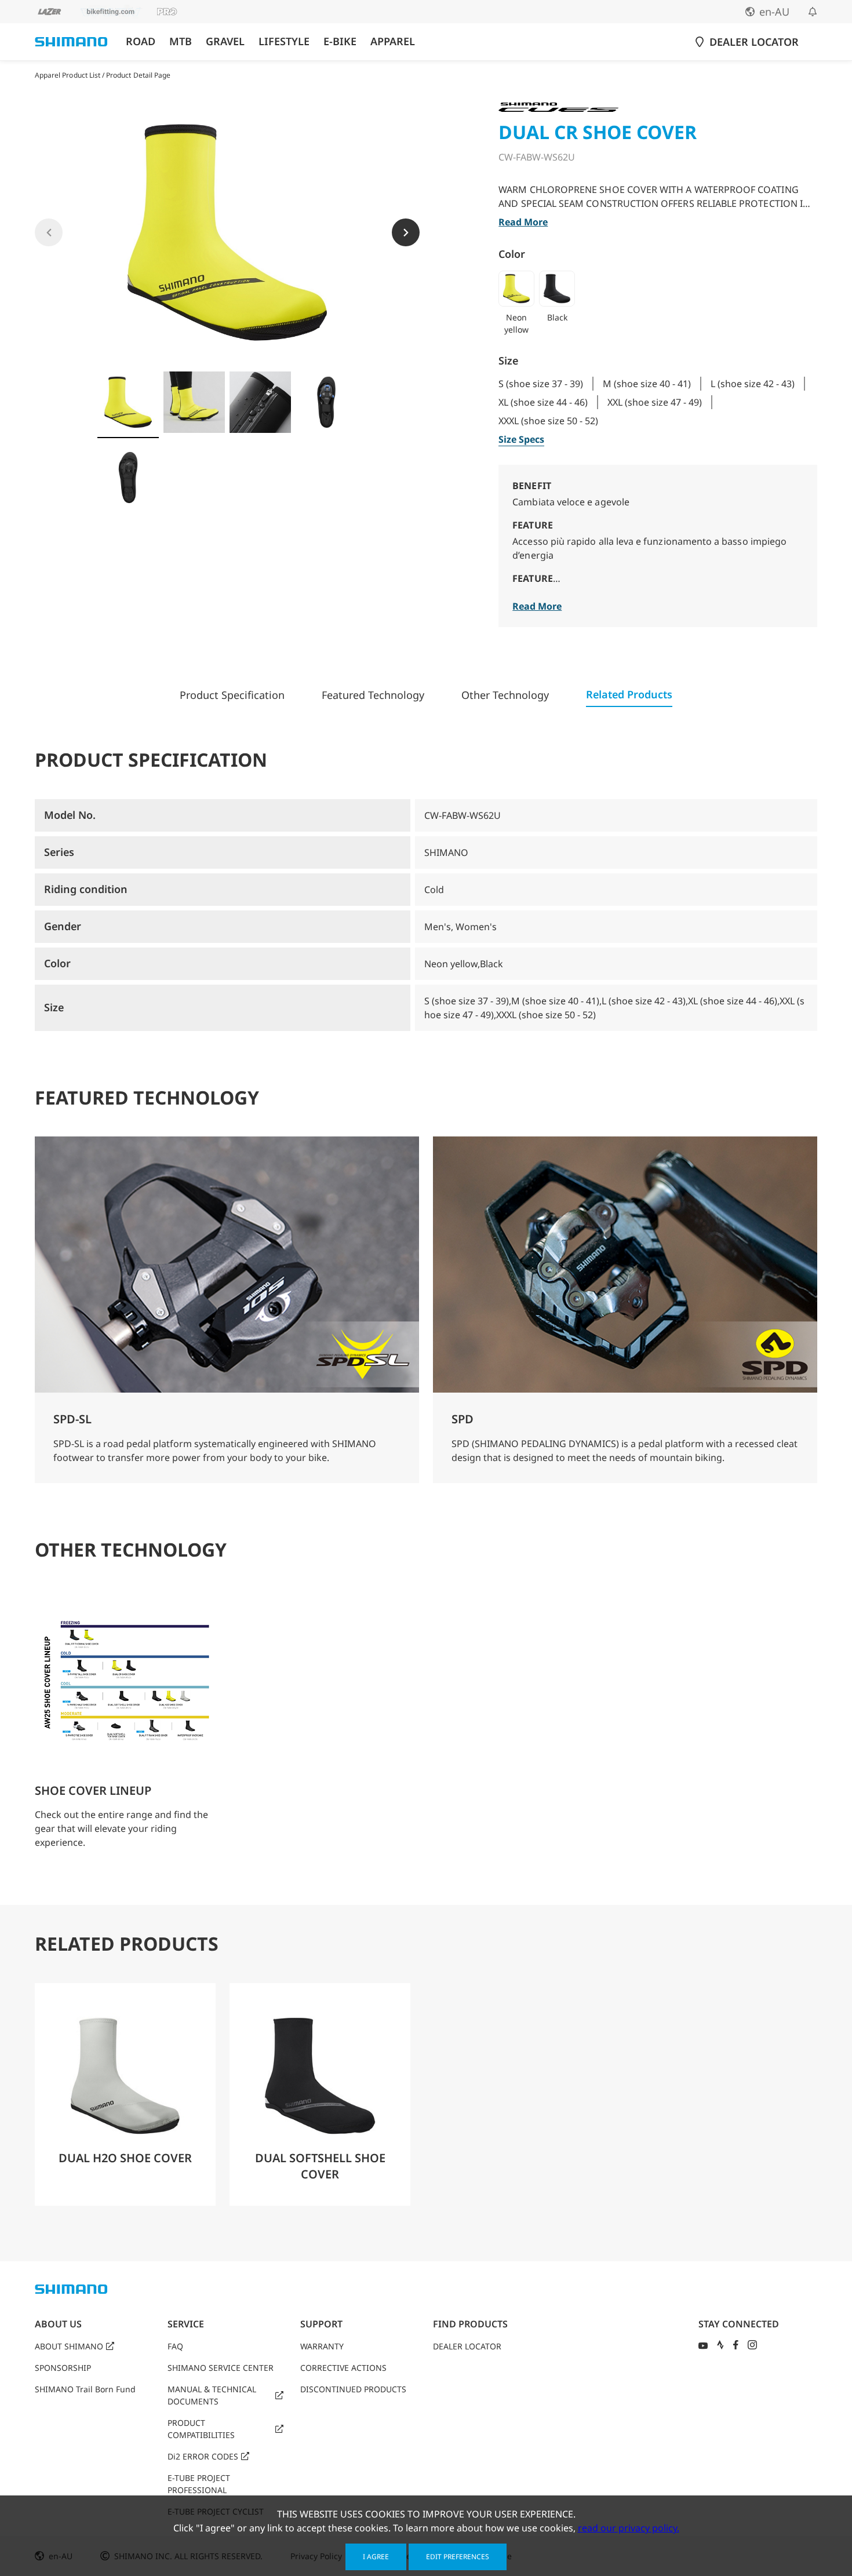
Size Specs (521, 439)
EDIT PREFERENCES (458, 2557)
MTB (181, 41)
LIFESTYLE (284, 41)
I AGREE (376, 2557)
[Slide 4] (326, 402)
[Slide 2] (194, 402)
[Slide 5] (128, 478)
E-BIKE (340, 41)
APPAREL (393, 41)
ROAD (141, 41)
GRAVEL (225, 41)
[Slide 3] (260, 402)
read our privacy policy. (629, 2528)
